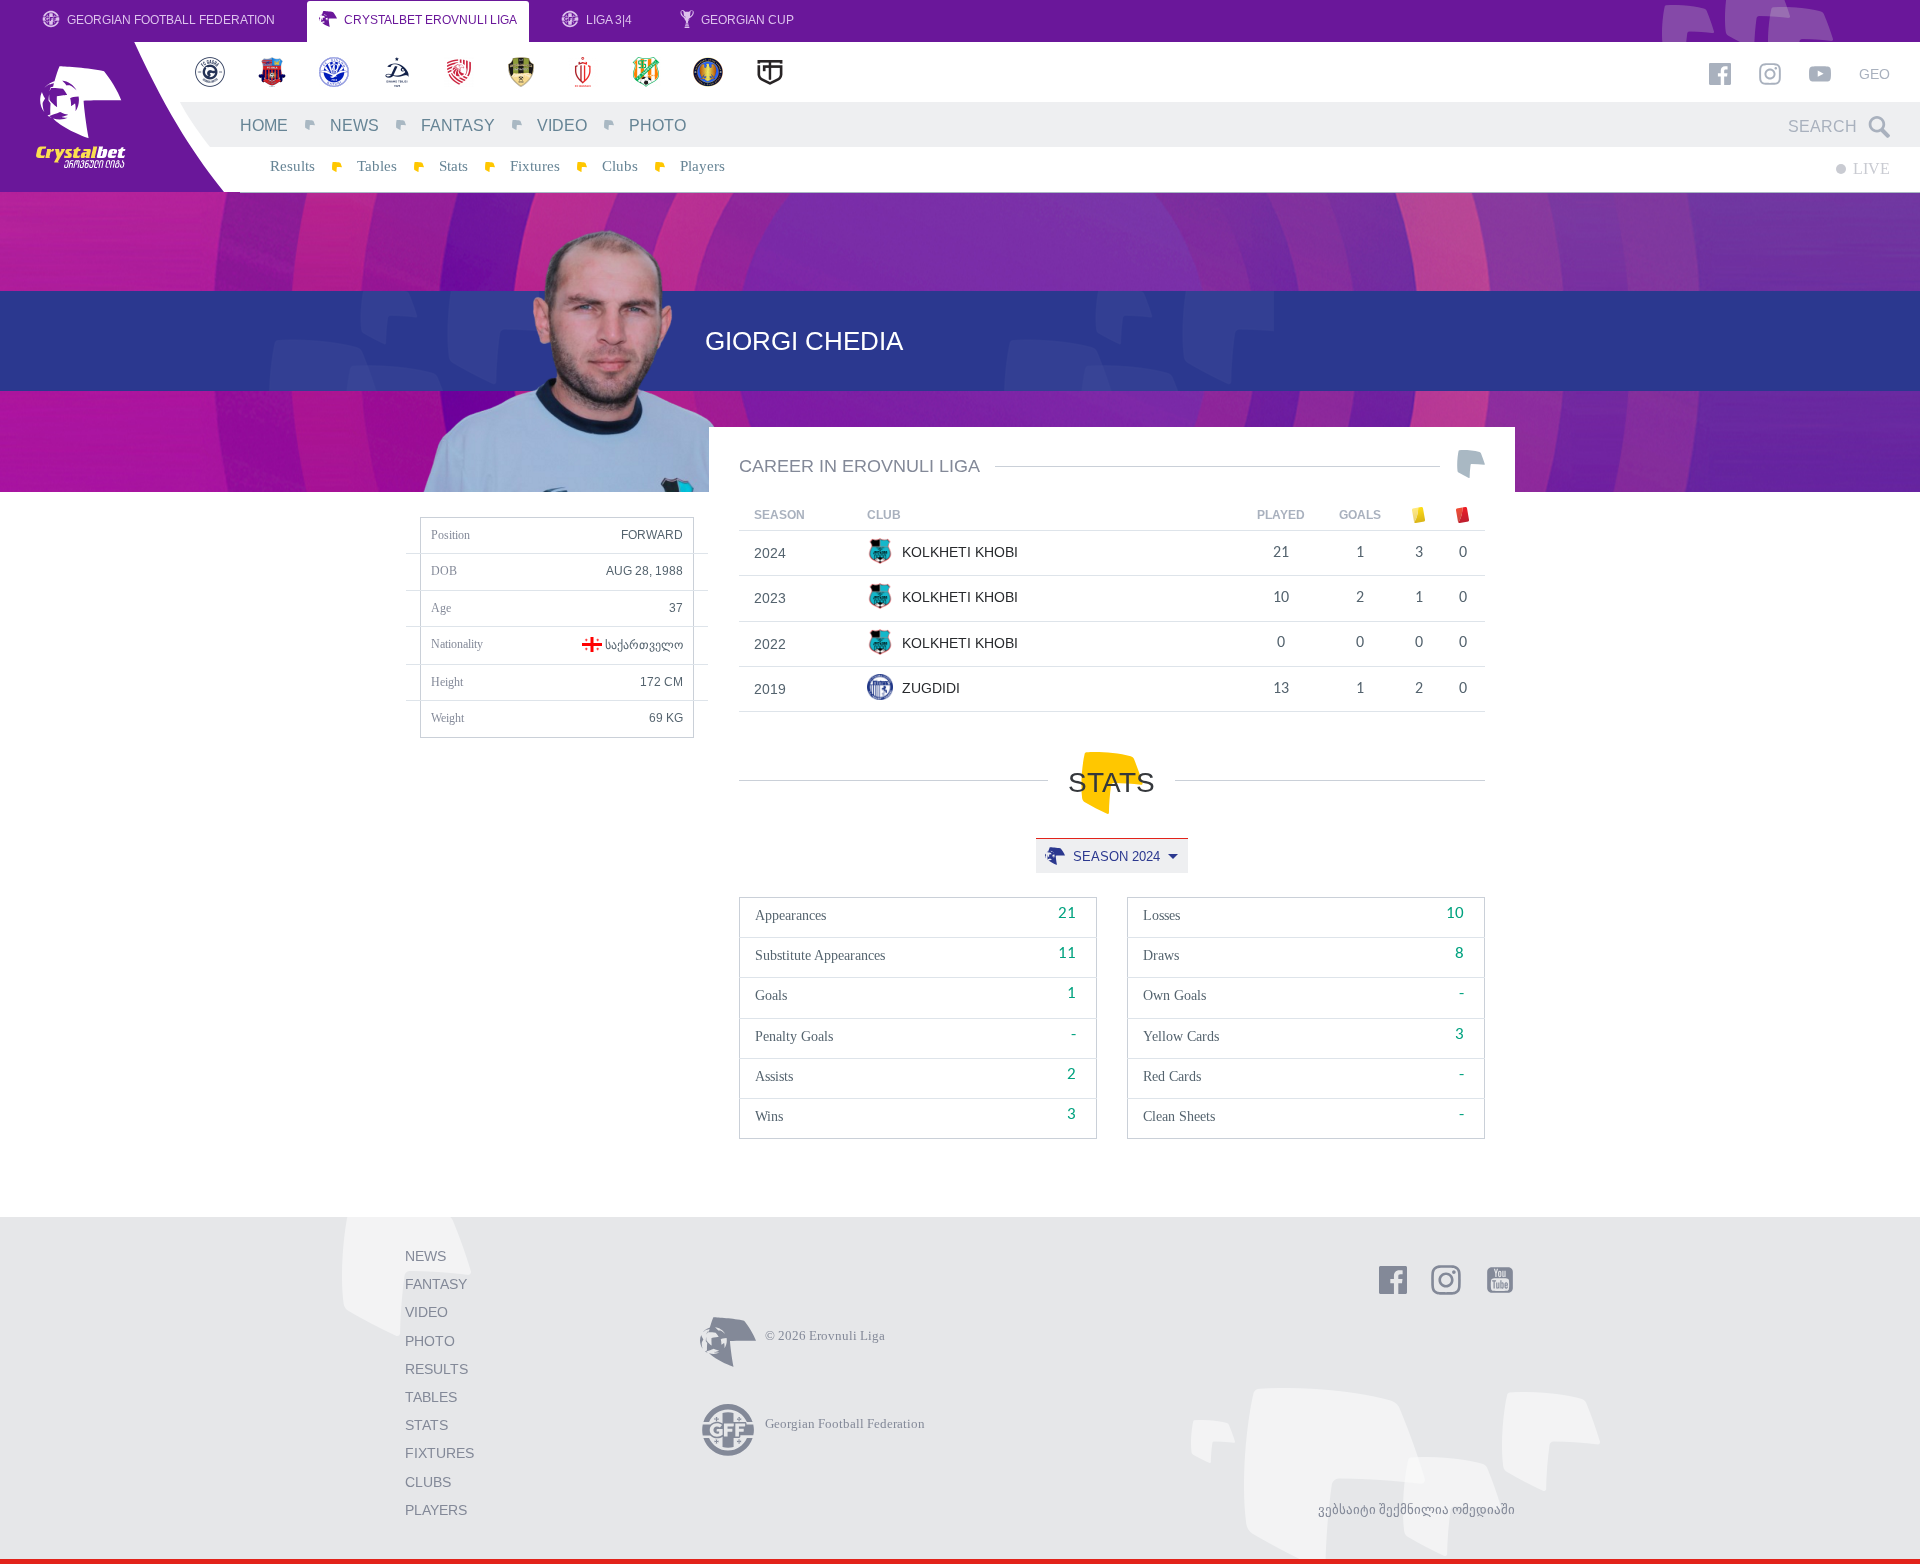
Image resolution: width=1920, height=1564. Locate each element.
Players (702, 166)
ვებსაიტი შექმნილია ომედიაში (1416, 1509)
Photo (657, 125)
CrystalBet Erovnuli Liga (429, 20)
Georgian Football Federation (169, 20)
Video (562, 125)
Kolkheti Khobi (958, 552)
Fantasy (458, 125)
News (354, 125)
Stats (453, 166)
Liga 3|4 (607, 20)
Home (264, 125)
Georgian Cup (746, 20)
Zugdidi (929, 688)
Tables (377, 166)
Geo (1874, 74)
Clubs (620, 166)
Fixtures (535, 166)
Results (292, 166)
